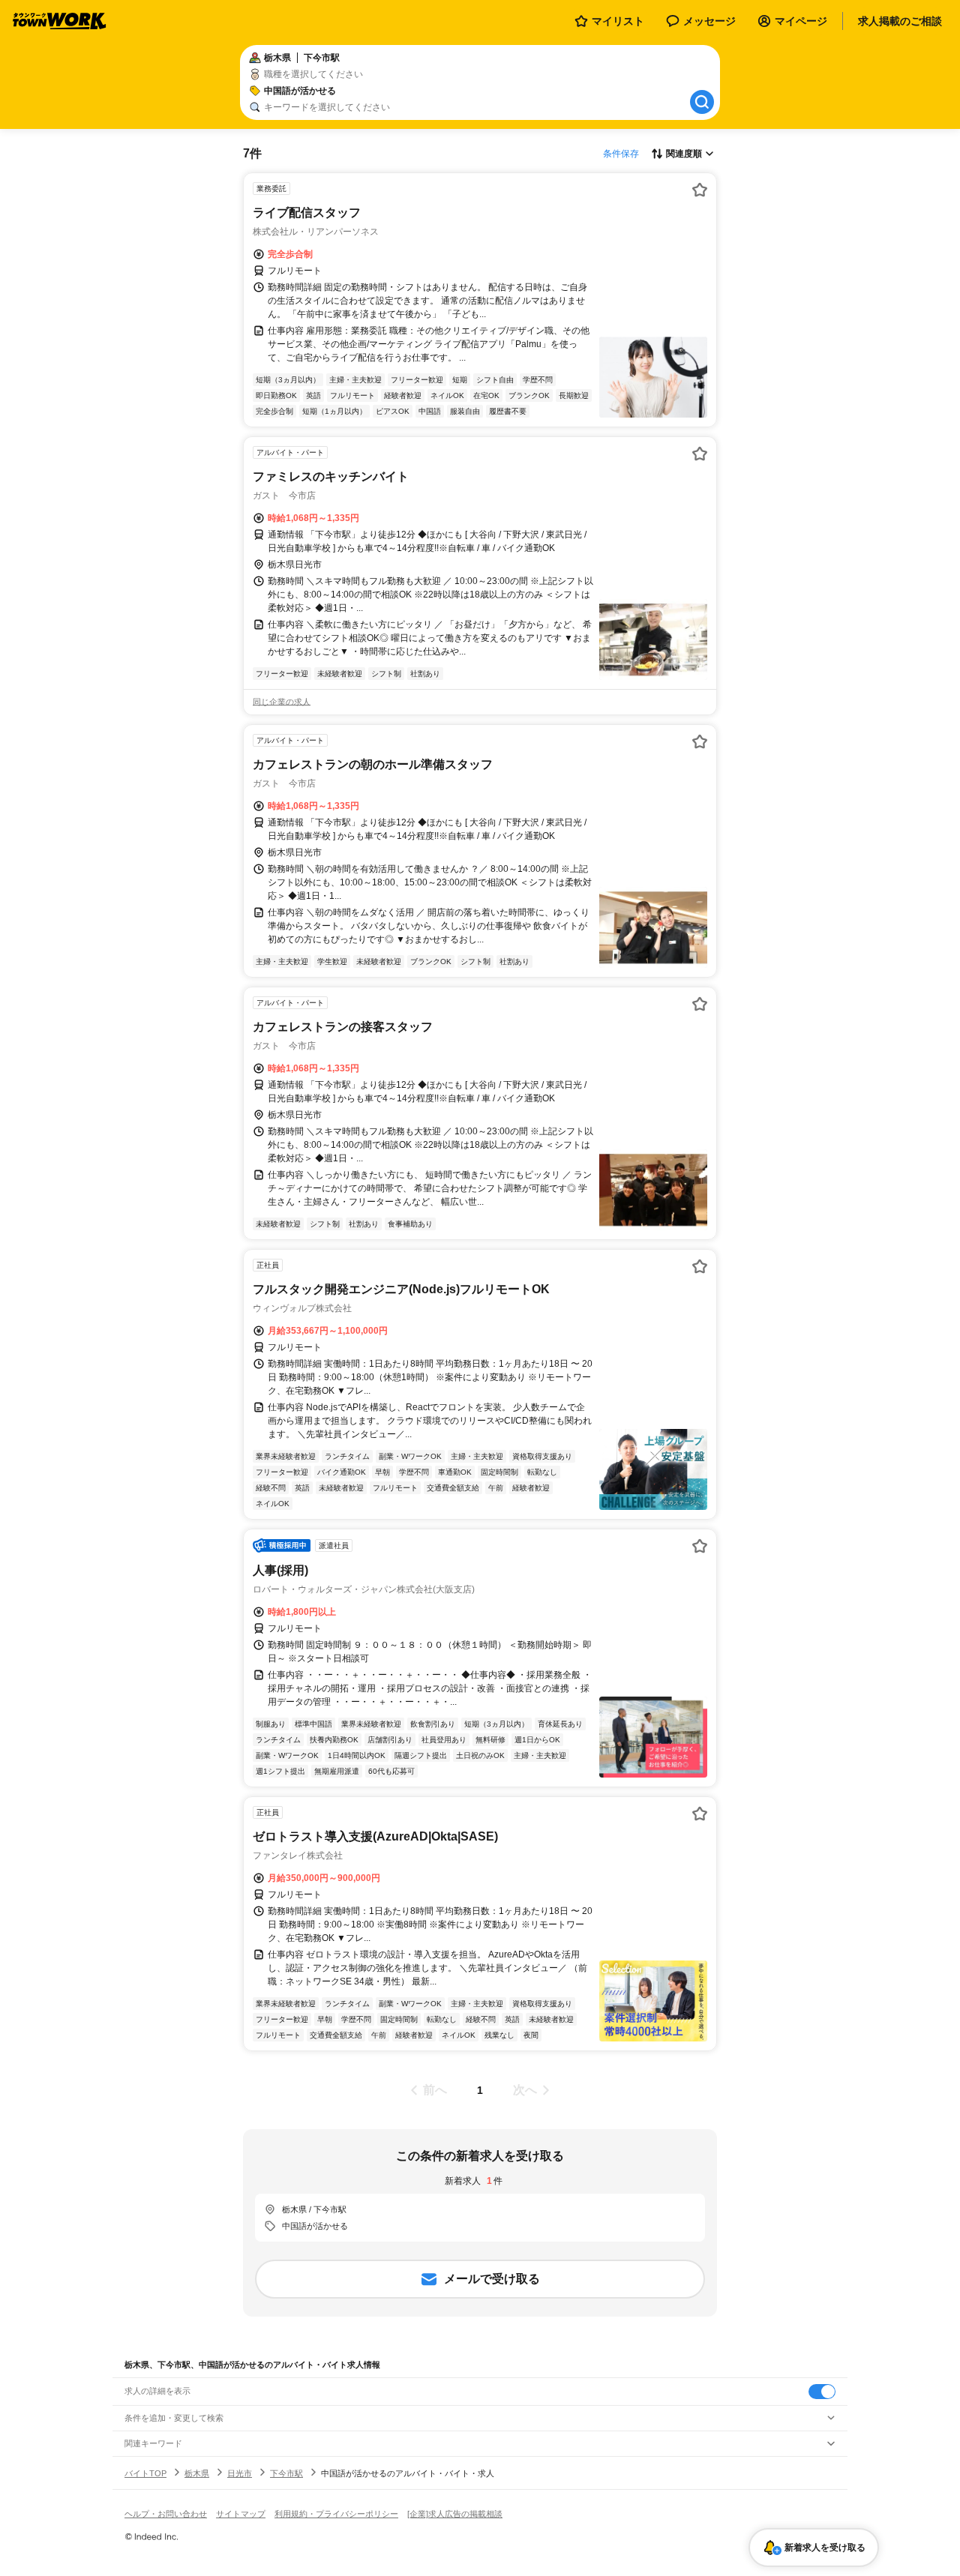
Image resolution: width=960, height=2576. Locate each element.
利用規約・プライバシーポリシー (336, 2514)
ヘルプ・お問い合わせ (166, 2514)
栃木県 (197, 2473)
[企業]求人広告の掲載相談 (455, 2514)
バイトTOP (145, 2473)
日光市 (240, 2473)
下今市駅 (286, 2473)
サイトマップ (241, 2514)
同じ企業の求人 (282, 702)
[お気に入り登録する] (700, 190)
